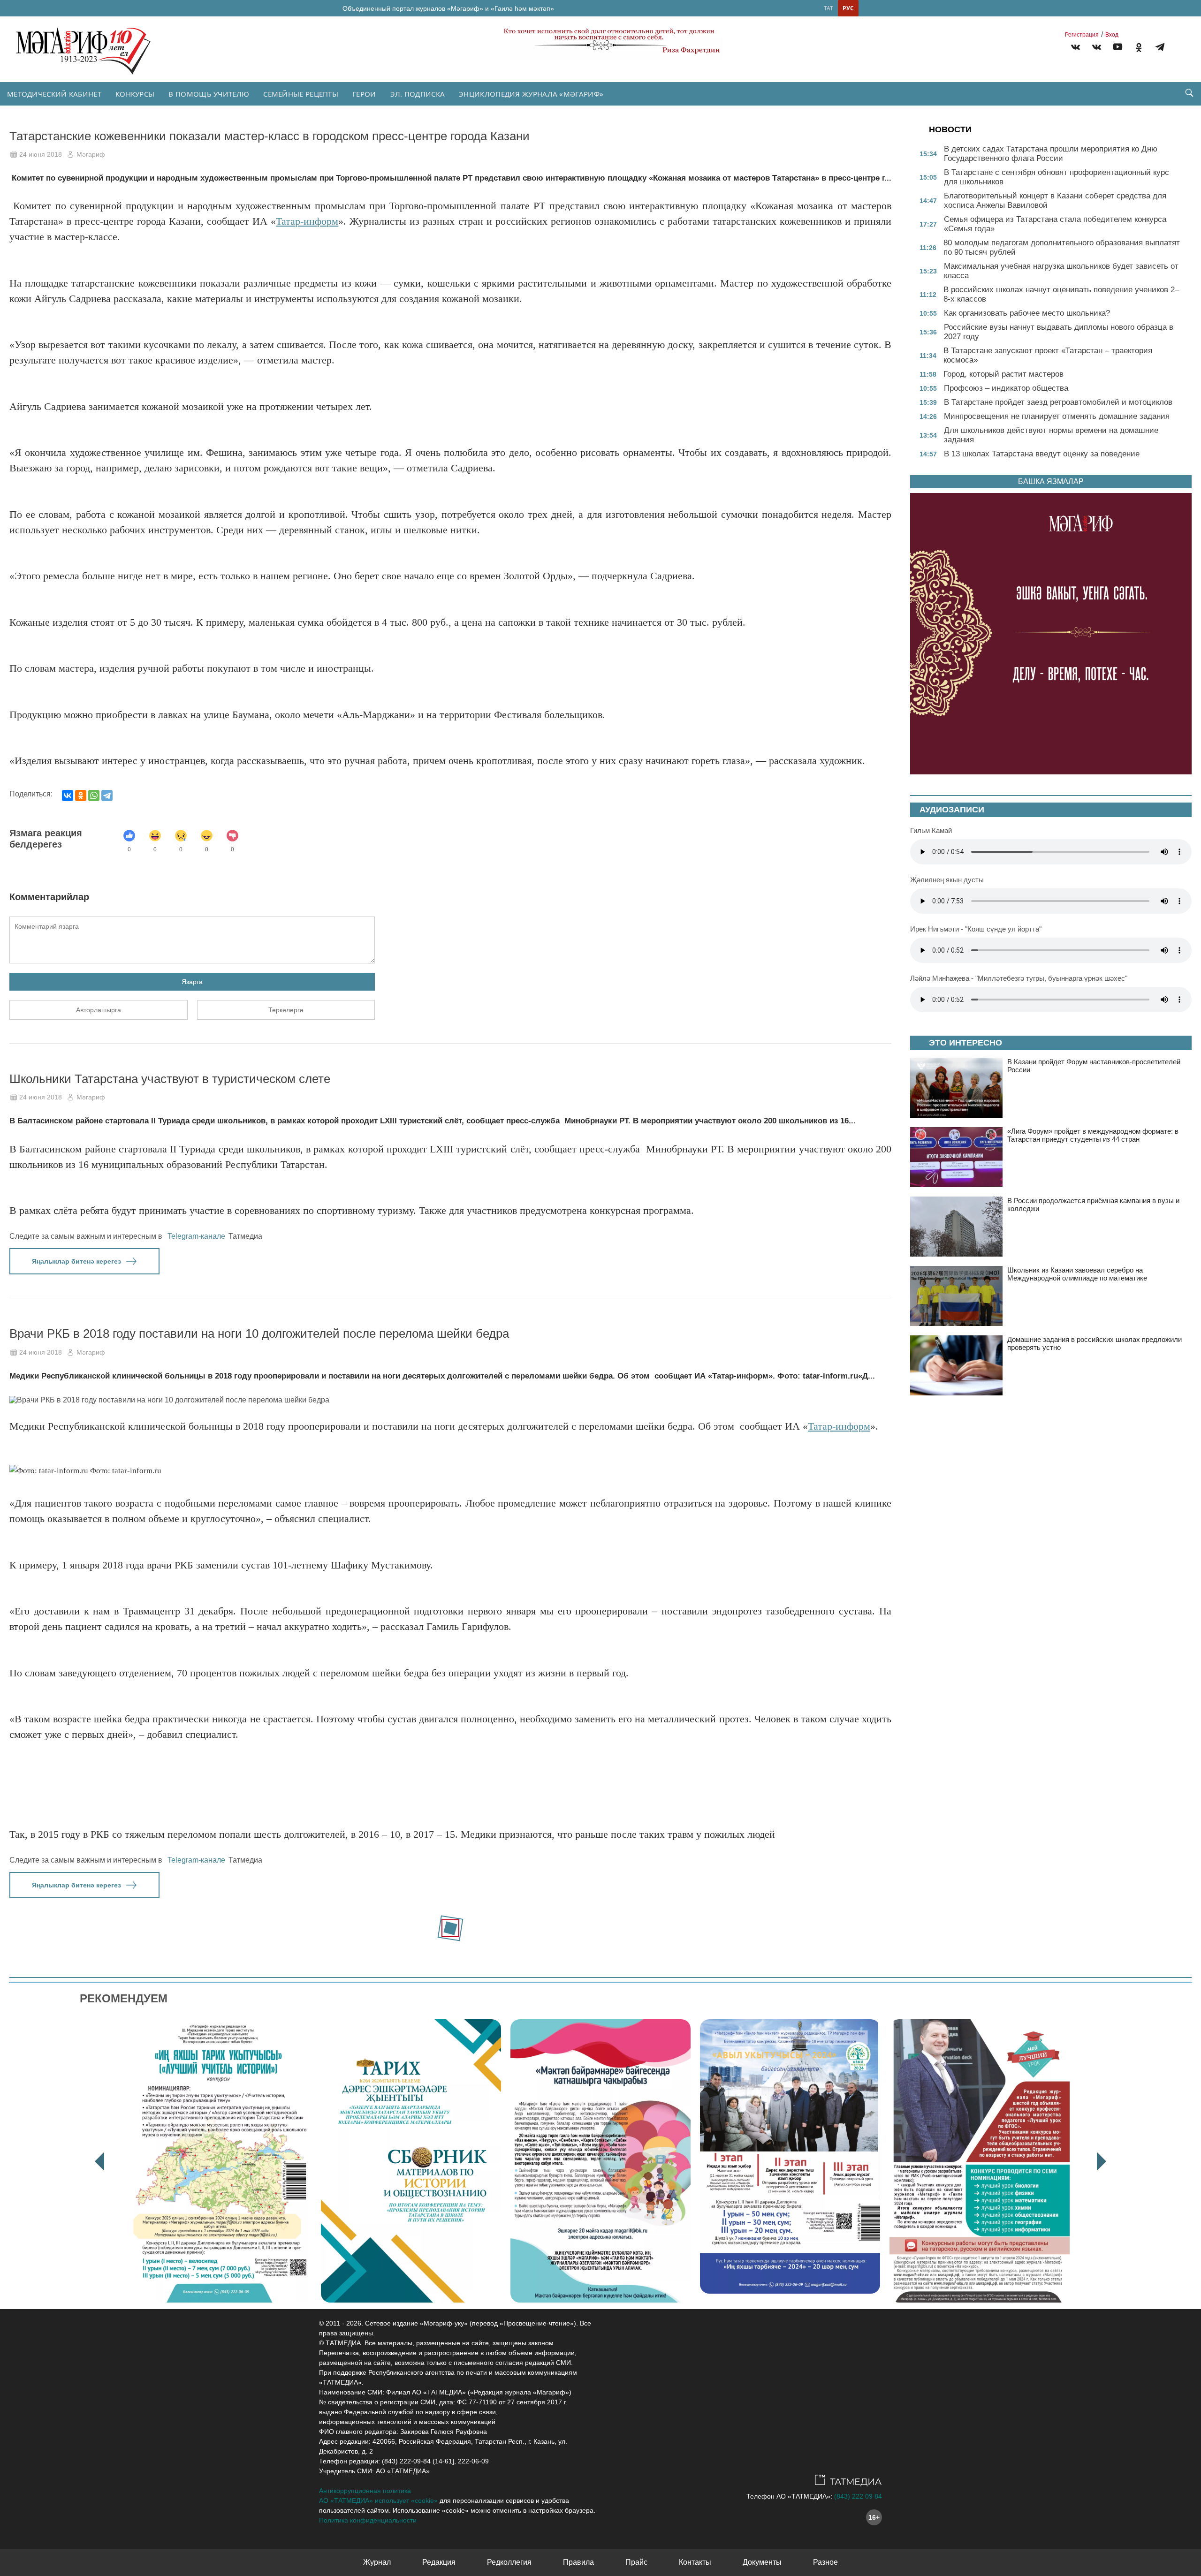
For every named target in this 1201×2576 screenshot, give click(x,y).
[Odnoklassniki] (1139, 49)
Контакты (695, 2562)
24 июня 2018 (41, 154)
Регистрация (1082, 35)
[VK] (1076, 49)
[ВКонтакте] (68, 796)
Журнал (377, 2562)
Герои (364, 94)
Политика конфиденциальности (368, 2520)
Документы (762, 2562)
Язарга (192, 982)
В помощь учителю (209, 94)
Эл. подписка (418, 94)
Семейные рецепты (301, 94)
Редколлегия (509, 2562)
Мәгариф (91, 154)
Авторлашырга (99, 1010)
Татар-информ (307, 221)
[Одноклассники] (81, 796)
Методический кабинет (54, 94)
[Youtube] (1118, 49)
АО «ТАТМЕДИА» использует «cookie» (378, 2500)
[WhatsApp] (94, 796)
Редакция (439, 2562)
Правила (578, 2562)
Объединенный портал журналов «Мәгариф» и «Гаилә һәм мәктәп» (448, 8)
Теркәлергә (286, 1010)
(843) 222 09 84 (858, 2496)
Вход (1112, 35)
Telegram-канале (196, 1236)
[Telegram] (1160, 49)
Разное (825, 2562)
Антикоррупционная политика (365, 2491)
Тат (829, 8)
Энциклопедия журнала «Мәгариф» (531, 94)
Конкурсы (135, 94)
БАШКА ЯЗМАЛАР (1051, 481)
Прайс (636, 2562)
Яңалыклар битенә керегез (76, 1261)
